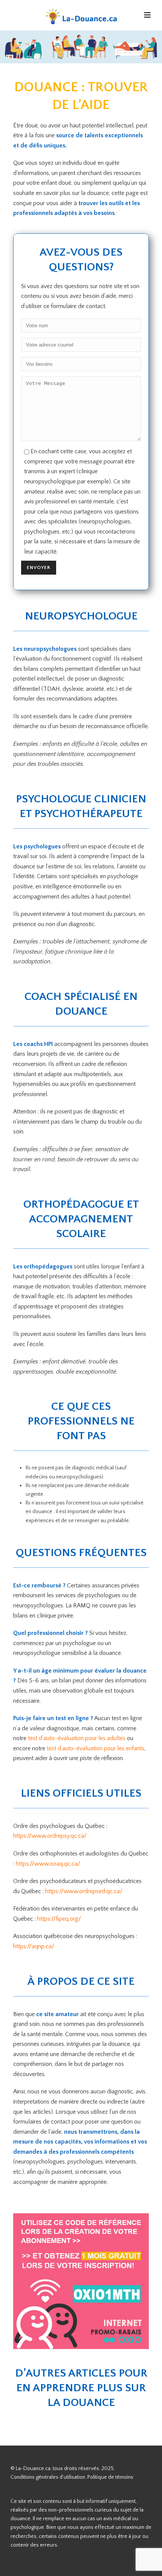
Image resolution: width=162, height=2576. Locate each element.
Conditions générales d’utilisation (48, 2477)
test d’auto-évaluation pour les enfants (96, 1748)
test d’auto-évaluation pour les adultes (77, 1738)
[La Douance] (81, 17)
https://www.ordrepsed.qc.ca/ (84, 1891)
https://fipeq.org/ (59, 1919)
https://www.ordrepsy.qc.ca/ (50, 1836)
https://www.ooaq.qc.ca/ (48, 1864)
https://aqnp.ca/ (34, 1946)
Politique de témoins (110, 2477)
